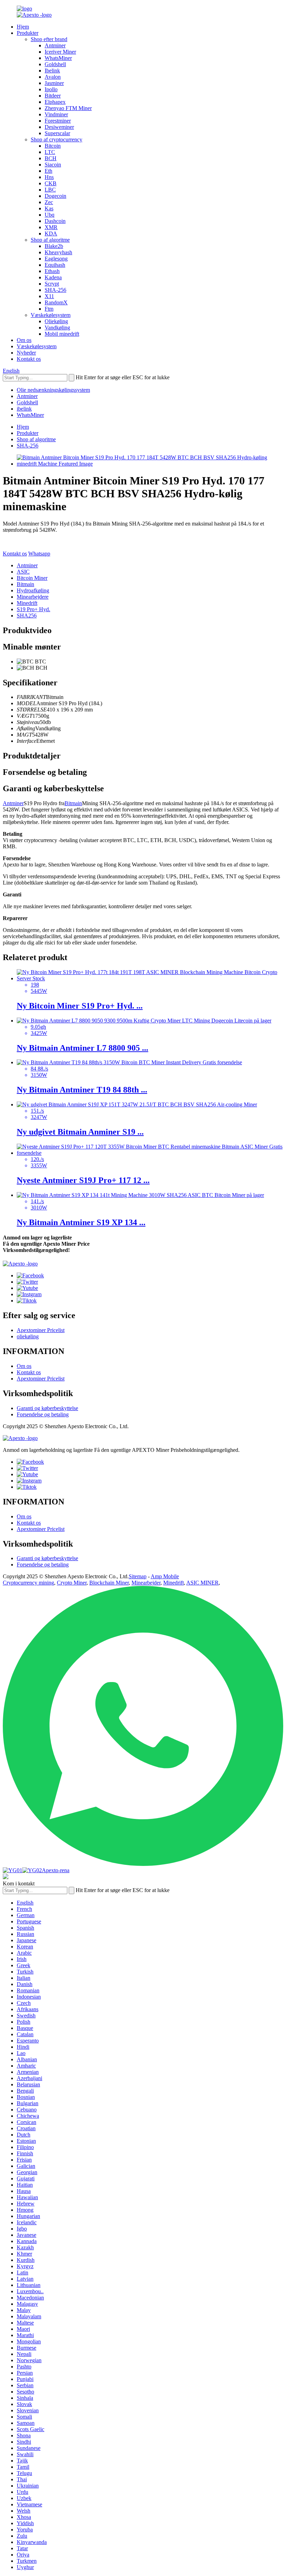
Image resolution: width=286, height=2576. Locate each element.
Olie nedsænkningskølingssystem (53, 390)
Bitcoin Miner (32, 578)
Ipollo (51, 89)
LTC (50, 152)
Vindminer (56, 114)
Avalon (53, 77)
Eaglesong (56, 259)
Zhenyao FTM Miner (68, 108)
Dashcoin (55, 221)
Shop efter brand (49, 39)
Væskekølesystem (51, 315)
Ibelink (52, 71)
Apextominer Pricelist (41, 1330)
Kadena (53, 277)
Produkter (28, 33)
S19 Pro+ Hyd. (33, 609)
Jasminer (54, 83)
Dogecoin (55, 196)
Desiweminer (59, 127)
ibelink (24, 409)
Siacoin (53, 165)
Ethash (52, 271)
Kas (49, 208)
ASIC (23, 572)
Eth (48, 171)
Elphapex (55, 102)
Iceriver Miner (60, 52)
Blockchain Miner (109, 1583)
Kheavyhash (58, 252)
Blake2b (54, 246)
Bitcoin (53, 146)
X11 (49, 296)
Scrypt (52, 284)
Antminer (55, 45)
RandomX (56, 302)
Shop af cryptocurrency (57, 139)
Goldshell (55, 64)
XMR (51, 227)
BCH (51, 158)
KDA (51, 234)
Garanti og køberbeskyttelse (47, 1408)
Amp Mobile (165, 1576)
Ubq (50, 215)
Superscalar (57, 133)
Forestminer (58, 121)
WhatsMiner (58, 58)
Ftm (49, 309)
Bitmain (25, 584)
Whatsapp (39, 554)
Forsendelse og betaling (43, 1414)
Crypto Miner (72, 1583)
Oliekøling (56, 321)
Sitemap (138, 1576)
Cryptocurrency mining (28, 1583)
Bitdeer (53, 96)
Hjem (23, 27)
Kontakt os (29, 359)
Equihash (55, 265)
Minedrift (27, 603)
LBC (50, 190)
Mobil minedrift (62, 334)
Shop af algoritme (50, 240)
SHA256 (27, 616)
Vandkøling (57, 328)
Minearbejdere (33, 597)
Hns (49, 177)
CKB (51, 183)
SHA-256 (55, 290)
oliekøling (28, 1336)
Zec (49, 202)
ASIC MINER (202, 1583)
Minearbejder (146, 1583)
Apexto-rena (56, 1870)
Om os (24, 340)
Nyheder (26, 353)
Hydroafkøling (33, 590)
